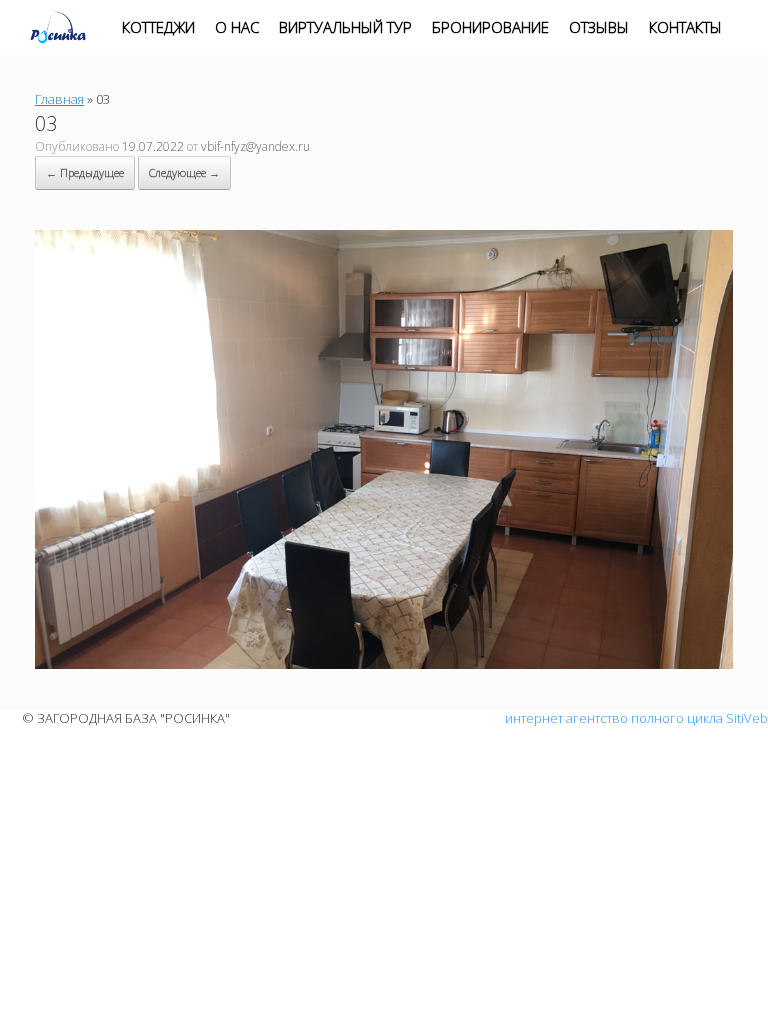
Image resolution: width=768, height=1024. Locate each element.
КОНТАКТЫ (685, 27)
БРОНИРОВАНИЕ (490, 27)
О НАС (237, 27)
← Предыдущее (85, 172)
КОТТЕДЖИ (158, 27)
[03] (384, 664)
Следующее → (184, 172)
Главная (59, 99)
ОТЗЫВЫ (599, 27)
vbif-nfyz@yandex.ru (255, 146)
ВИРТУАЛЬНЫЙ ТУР (345, 27)
